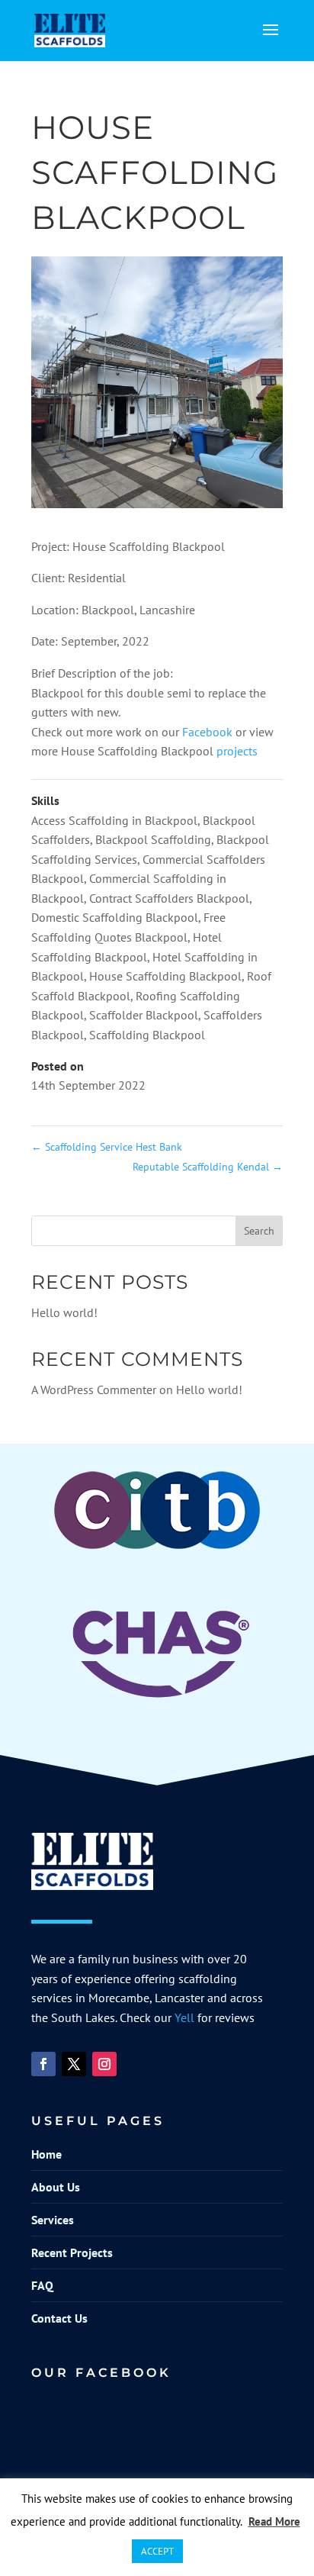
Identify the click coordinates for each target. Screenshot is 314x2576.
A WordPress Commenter (94, 1389)
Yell (184, 2017)
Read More (274, 2521)
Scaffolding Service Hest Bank (107, 1147)
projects (237, 751)
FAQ (42, 2285)
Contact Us (59, 2318)
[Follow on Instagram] (104, 2064)
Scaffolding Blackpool (147, 1035)
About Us (56, 2187)
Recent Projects (72, 2252)
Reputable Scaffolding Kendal (208, 1167)
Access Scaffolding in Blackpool (114, 820)
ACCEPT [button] (157, 2551)
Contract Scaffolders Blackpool (169, 898)
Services (53, 2220)
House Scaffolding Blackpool (165, 976)
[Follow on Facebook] (43, 2064)
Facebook (209, 732)
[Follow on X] (74, 2064)
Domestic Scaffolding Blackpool (115, 917)
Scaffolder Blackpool (144, 1015)
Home (46, 2154)
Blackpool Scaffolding (153, 839)
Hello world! (64, 1312)
